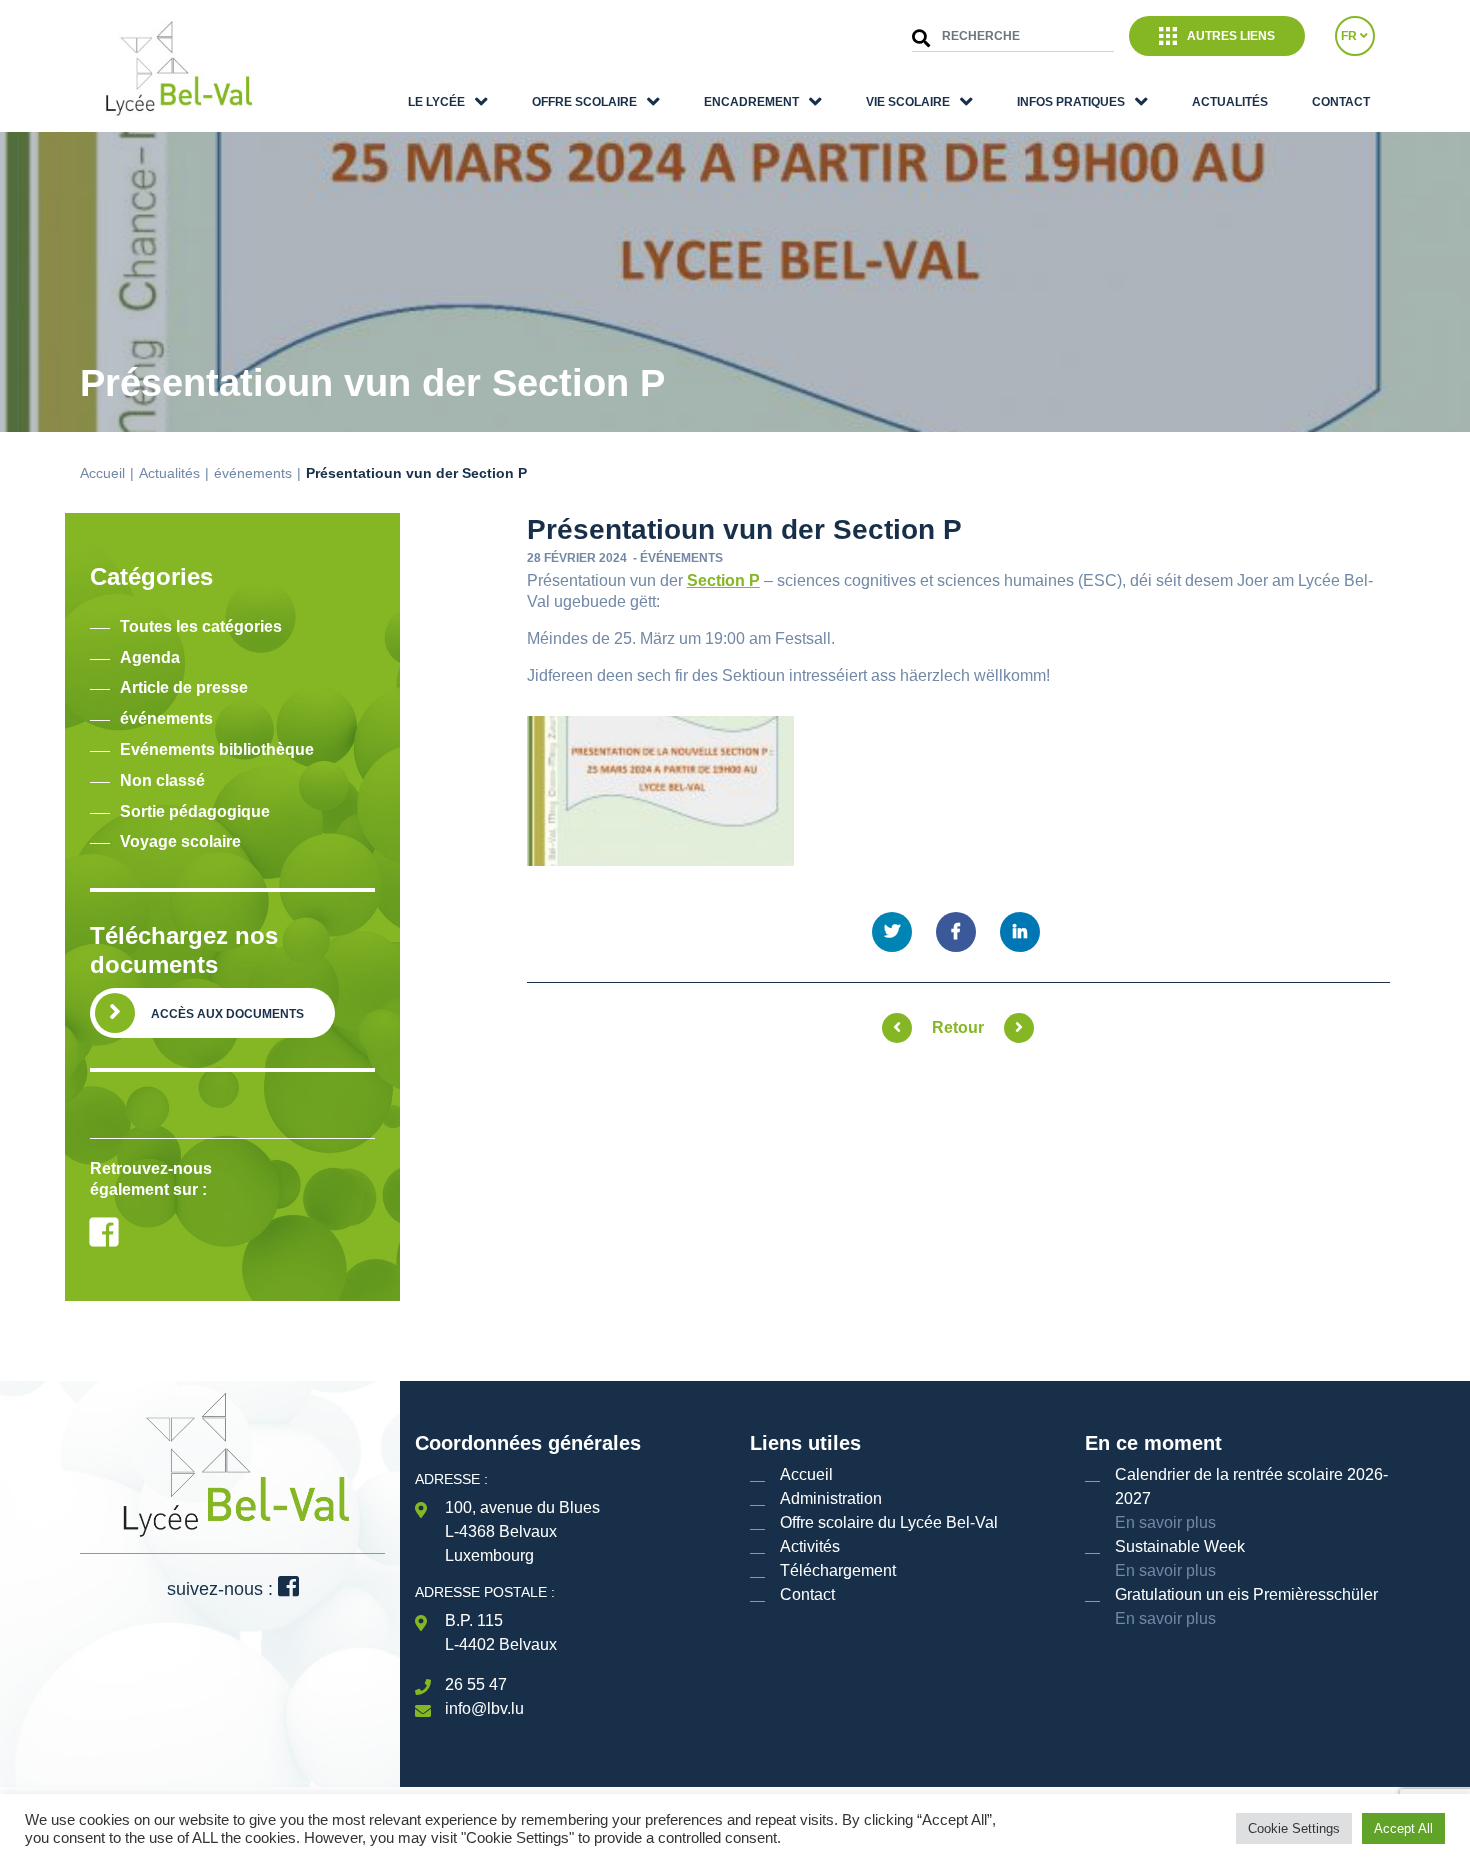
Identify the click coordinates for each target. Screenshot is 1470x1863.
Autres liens (1231, 36)
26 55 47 (476, 1684)
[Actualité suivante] (1019, 1028)
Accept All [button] (1403, 1828)
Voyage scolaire (180, 841)
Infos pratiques (1071, 102)
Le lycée (436, 102)
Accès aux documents (227, 1014)
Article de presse (184, 687)
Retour (958, 1027)
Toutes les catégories (201, 626)
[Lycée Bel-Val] (176, 69)
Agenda (150, 657)
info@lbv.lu (484, 1708)
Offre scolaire (584, 102)
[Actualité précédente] (897, 1028)
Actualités (1230, 102)
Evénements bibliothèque (217, 749)
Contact (1341, 102)
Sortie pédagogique (195, 811)
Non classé (162, 780)
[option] (232, 1110)
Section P (723, 580)
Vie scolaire (908, 102)
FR (1350, 36)
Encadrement (751, 102)
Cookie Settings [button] (1294, 1828)
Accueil (102, 473)
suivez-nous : (222, 1589)
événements (253, 473)
